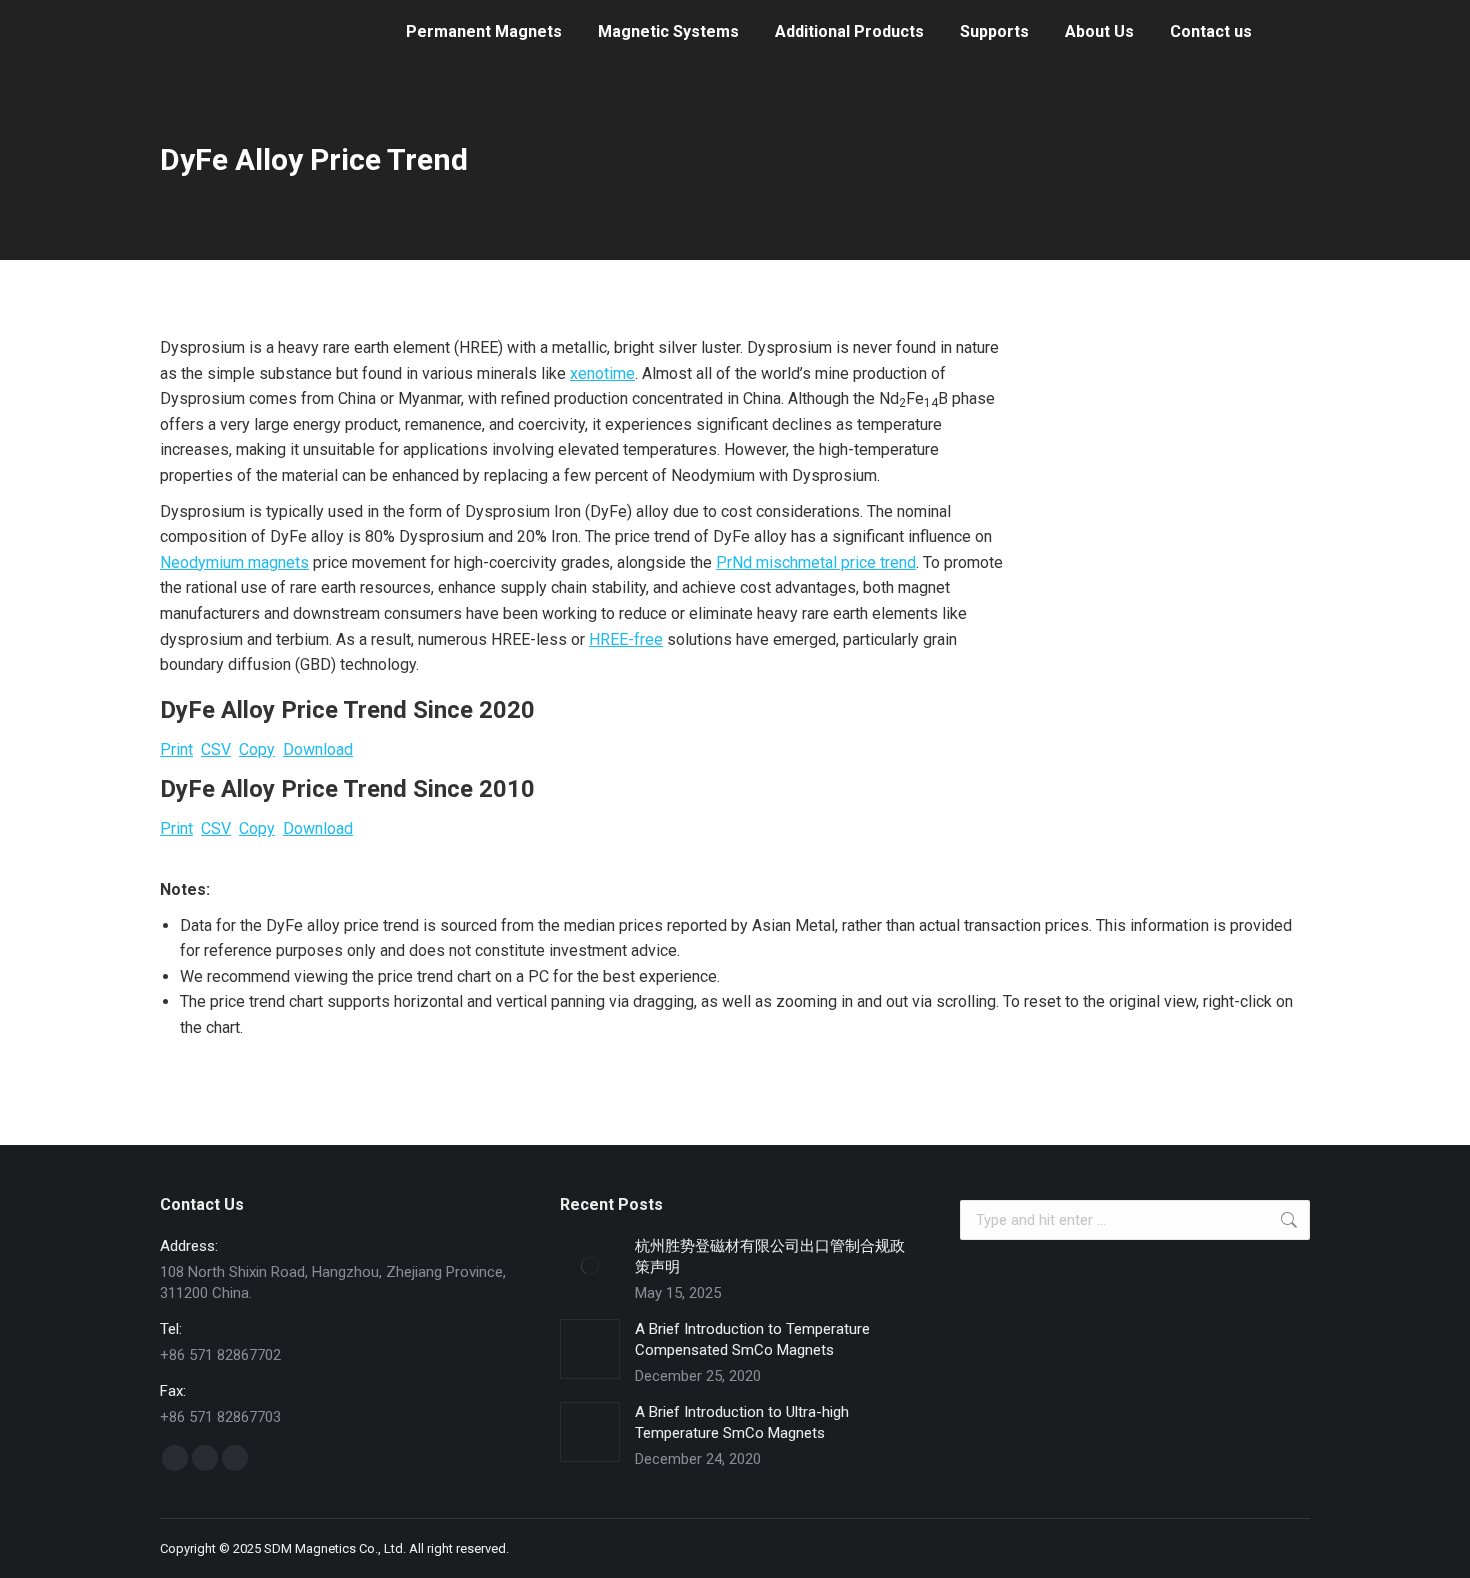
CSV (216, 749)
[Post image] (590, 1266)
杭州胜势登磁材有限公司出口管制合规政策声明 (770, 1256)
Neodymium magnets (234, 562)
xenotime (602, 373)
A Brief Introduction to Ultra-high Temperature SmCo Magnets (742, 1422)
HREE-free (626, 639)
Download (318, 749)
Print (176, 749)
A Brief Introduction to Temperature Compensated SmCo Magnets (752, 1339)
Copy (257, 749)
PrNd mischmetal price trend (816, 562)
